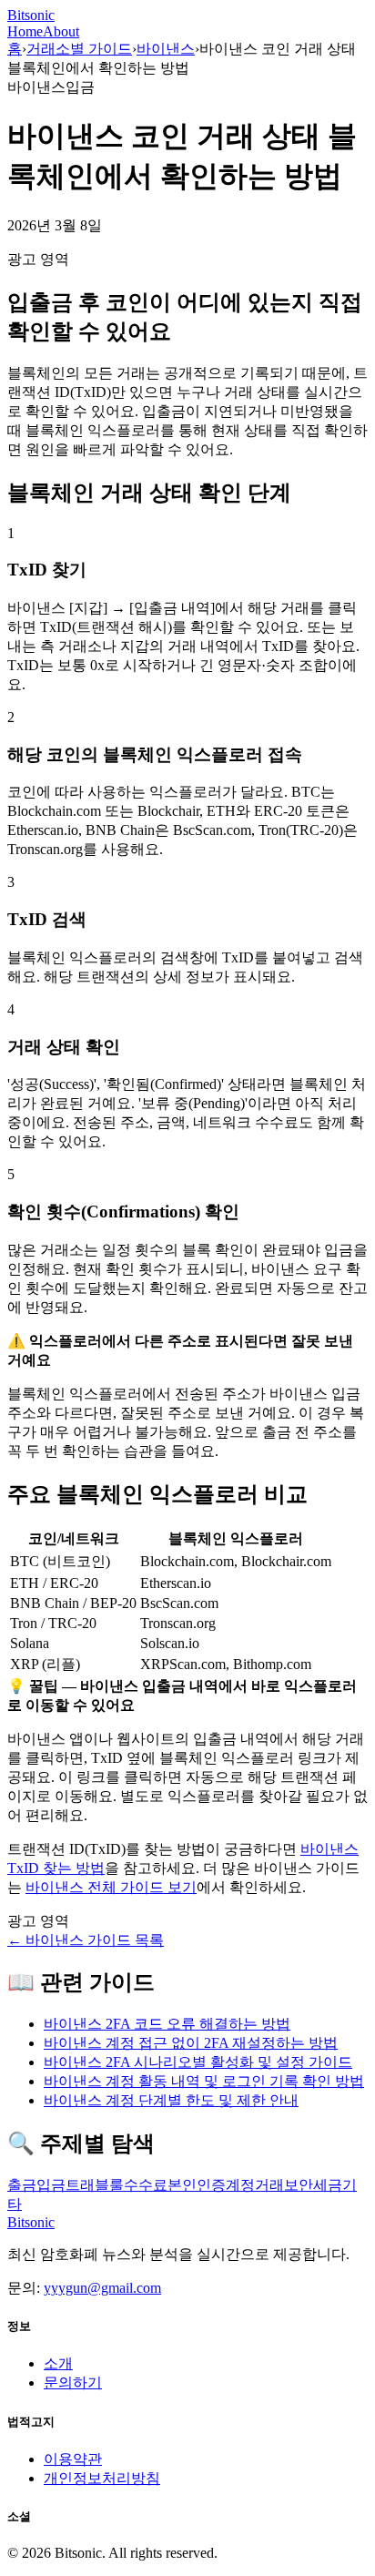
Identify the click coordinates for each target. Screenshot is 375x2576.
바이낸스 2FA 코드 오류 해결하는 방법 (167, 2024)
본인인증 (197, 2185)
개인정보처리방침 (102, 2478)
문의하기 (73, 2383)
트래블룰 (95, 2185)
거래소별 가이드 (79, 49)
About (61, 31)
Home (25, 31)
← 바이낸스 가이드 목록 (86, 1940)
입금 (51, 2185)
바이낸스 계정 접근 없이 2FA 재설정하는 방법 (191, 2043)
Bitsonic (31, 15)
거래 (269, 2185)
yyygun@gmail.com (102, 2288)
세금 (328, 2185)
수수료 (146, 2185)
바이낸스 (166, 49)
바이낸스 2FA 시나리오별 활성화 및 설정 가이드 (198, 2062)
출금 (22, 2185)
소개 (58, 2363)
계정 (240, 2185)
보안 (299, 2185)
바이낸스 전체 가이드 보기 (111, 1887)
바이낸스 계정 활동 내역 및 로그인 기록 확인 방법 (204, 2081)
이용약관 (73, 2459)
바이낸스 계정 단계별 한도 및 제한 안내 (171, 2100)
